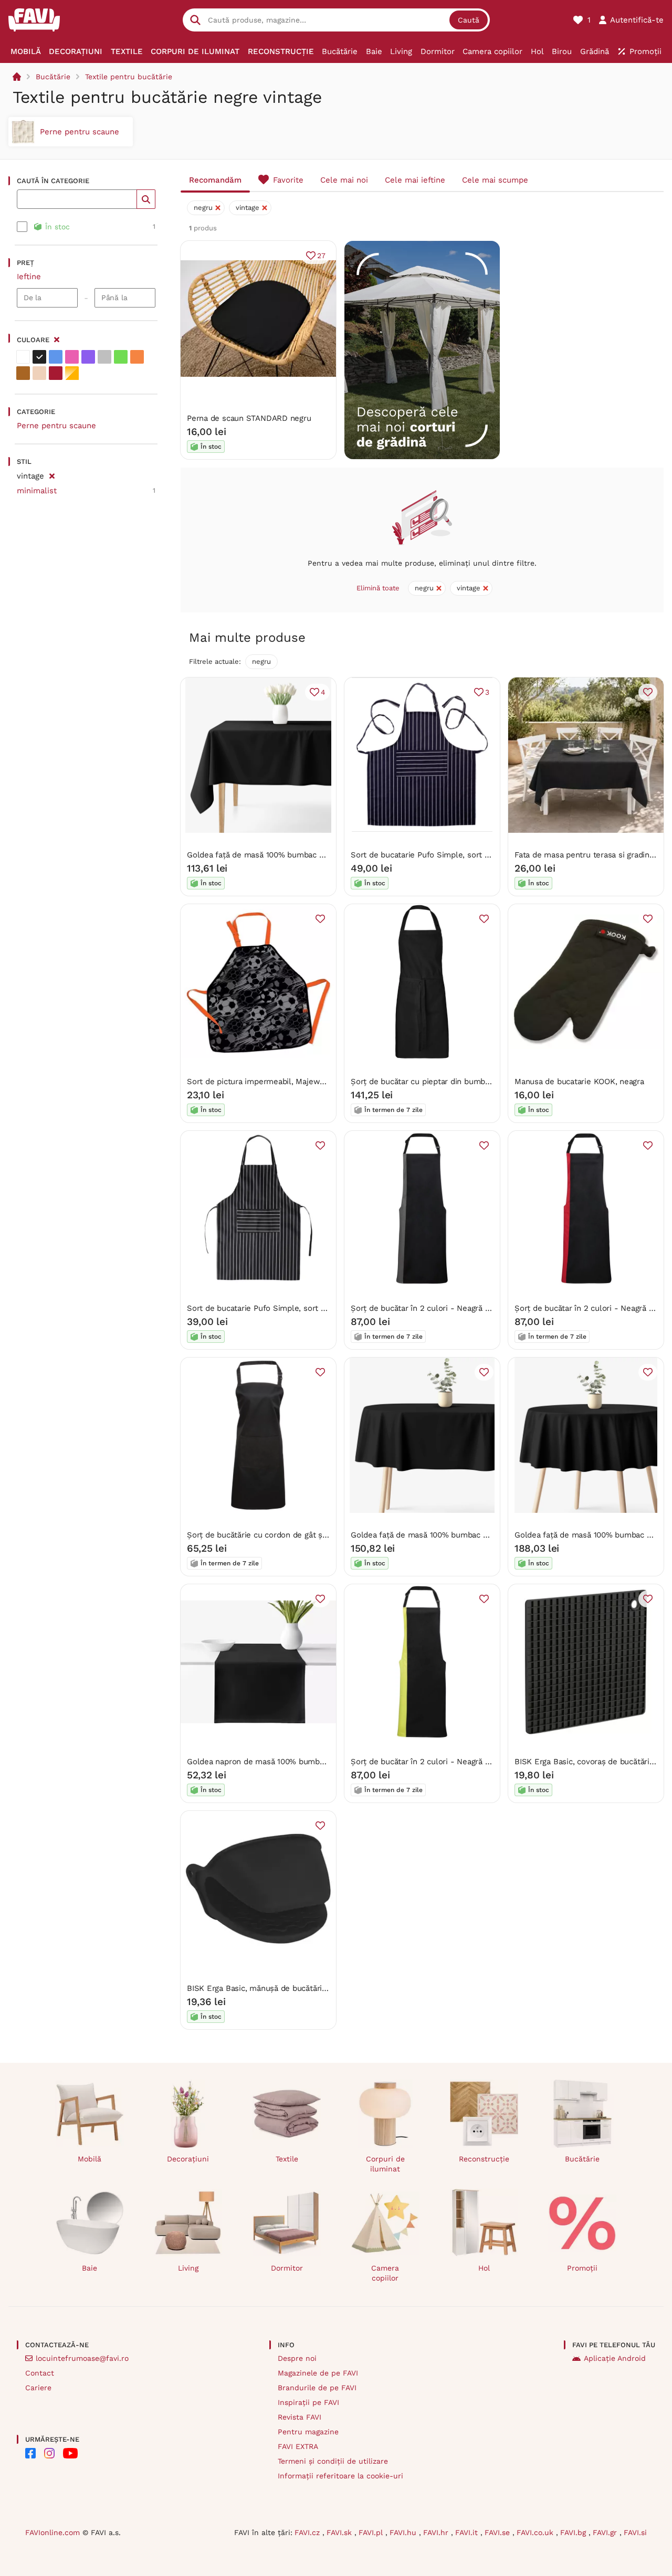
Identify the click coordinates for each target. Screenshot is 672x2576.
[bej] (39, 373)
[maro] (23, 373)
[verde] (121, 357)
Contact (40, 2373)
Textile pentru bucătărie (129, 77)
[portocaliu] (137, 357)
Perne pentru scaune (56, 426)
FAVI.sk (340, 2532)
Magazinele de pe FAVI (318, 2373)
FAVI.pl (372, 2532)
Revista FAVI (300, 2417)
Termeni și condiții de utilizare (333, 2461)
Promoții (582, 2268)
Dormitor (287, 2268)
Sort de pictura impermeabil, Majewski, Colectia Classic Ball (299, 1082)
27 (321, 256)
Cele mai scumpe (495, 180)
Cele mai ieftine (415, 180)
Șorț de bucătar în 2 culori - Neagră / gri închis (437, 1308)
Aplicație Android (615, 2358)
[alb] (23, 357)
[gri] (104, 357)
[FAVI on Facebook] (30, 2453)
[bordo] (56, 373)
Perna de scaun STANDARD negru (249, 418)
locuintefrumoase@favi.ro (82, 2358)
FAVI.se (498, 2532)
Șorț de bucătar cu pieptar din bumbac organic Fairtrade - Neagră (471, 1082)
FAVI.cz (308, 2532)
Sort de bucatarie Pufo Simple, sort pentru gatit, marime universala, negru (324, 1308)
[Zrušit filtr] (52, 474)
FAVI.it (468, 2532)
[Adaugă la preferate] (648, 692)
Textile (287, 2159)
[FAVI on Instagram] (49, 2453)
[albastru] (56, 357)
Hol (484, 2268)
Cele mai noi (344, 180)
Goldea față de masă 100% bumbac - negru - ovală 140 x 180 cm (470, 1535)
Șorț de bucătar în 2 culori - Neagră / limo (429, 1762)
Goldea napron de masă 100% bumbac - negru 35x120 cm (293, 1762)
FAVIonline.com (52, 2532)
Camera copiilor (385, 2273)
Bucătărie (53, 77)
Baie (90, 2268)
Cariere (38, 2388)
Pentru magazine (308, 2432)
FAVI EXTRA (298, 2446)
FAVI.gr (606, 2532)
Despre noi (297, 2358)
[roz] (72, 357)
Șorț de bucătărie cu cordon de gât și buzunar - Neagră (289, 1535)
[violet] (88, 357)
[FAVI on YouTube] (70, 2453)
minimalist (37, 491)
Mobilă (90, 2159)
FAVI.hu (404, 2532)
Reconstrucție (484, 2159)
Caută (469, 20)
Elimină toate (378, 588)
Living (188, 2268)
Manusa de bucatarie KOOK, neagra (579, 1082)
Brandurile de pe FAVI (317, 2388)
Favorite (288, 180)
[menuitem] (26, 51)
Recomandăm (215, 180)
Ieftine (29, 277)
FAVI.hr (437, 2532)
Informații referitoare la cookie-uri (340, 2476)
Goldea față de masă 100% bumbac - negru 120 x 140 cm (292, 855)
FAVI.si (635, 2532)
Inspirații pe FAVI (308, 2402)
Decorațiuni (188, 2159)
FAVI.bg (574, 2532)
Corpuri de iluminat (385, 2164)
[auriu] (72, 373)
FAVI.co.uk (536, 2532)
